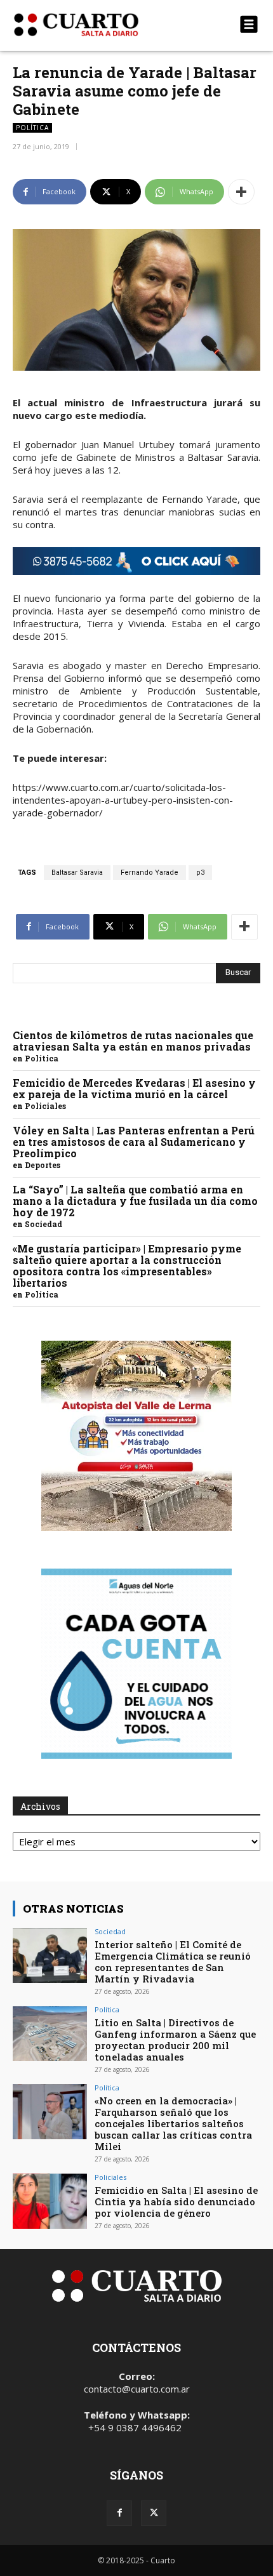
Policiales (45, 1106)
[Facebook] (119, 2513)
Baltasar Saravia (77, 873)
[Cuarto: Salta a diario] (99, 25)
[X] (154, 2513)
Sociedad (43, 1224)
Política (32, 128)
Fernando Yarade (150, 873)
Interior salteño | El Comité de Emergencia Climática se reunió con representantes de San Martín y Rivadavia (173, 1962)
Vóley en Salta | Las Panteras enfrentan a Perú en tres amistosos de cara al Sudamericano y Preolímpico (134, 1142)
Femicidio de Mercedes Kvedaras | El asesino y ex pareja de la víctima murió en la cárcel (134, 1088)
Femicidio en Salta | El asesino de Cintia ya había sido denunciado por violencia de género (176, 2201)
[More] (241, 192)
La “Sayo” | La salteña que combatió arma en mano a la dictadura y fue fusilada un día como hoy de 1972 (135, 1201)
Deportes (43, 1165)
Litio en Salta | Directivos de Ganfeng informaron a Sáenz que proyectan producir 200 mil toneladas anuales (175, 2040)
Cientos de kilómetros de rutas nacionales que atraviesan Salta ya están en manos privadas (133, 1041)
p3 (200, 873)
